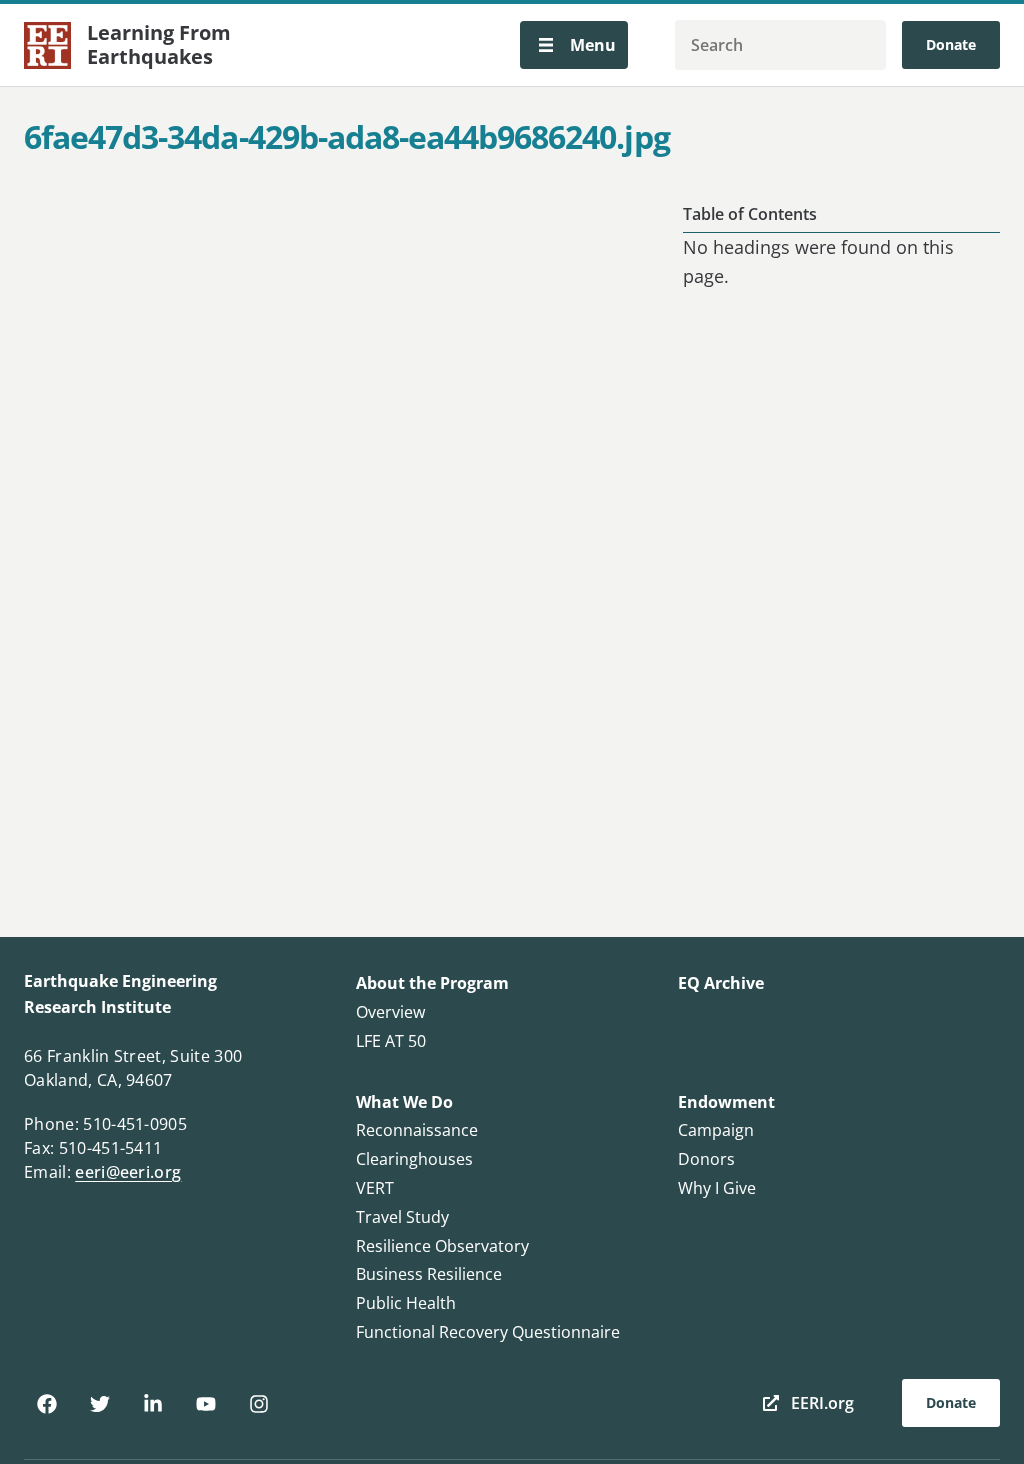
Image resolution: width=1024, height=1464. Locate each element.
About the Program (432, 983)
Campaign (716, 1130)
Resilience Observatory (442, 1246)
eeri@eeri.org (128, 1172)
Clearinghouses (414, 1159)
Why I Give (717, 1188)
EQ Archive (721, 983)
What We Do (404, 1102)
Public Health (406, 1303)
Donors (706, 1159)
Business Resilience (429, 1274)
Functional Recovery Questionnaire (488, 1332)
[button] (574, 45)
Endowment (726, 1102)
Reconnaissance (417, 1130)
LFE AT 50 (391, 1041)
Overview (390, 1012)
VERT (375, 1188)
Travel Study (402, 1217)
